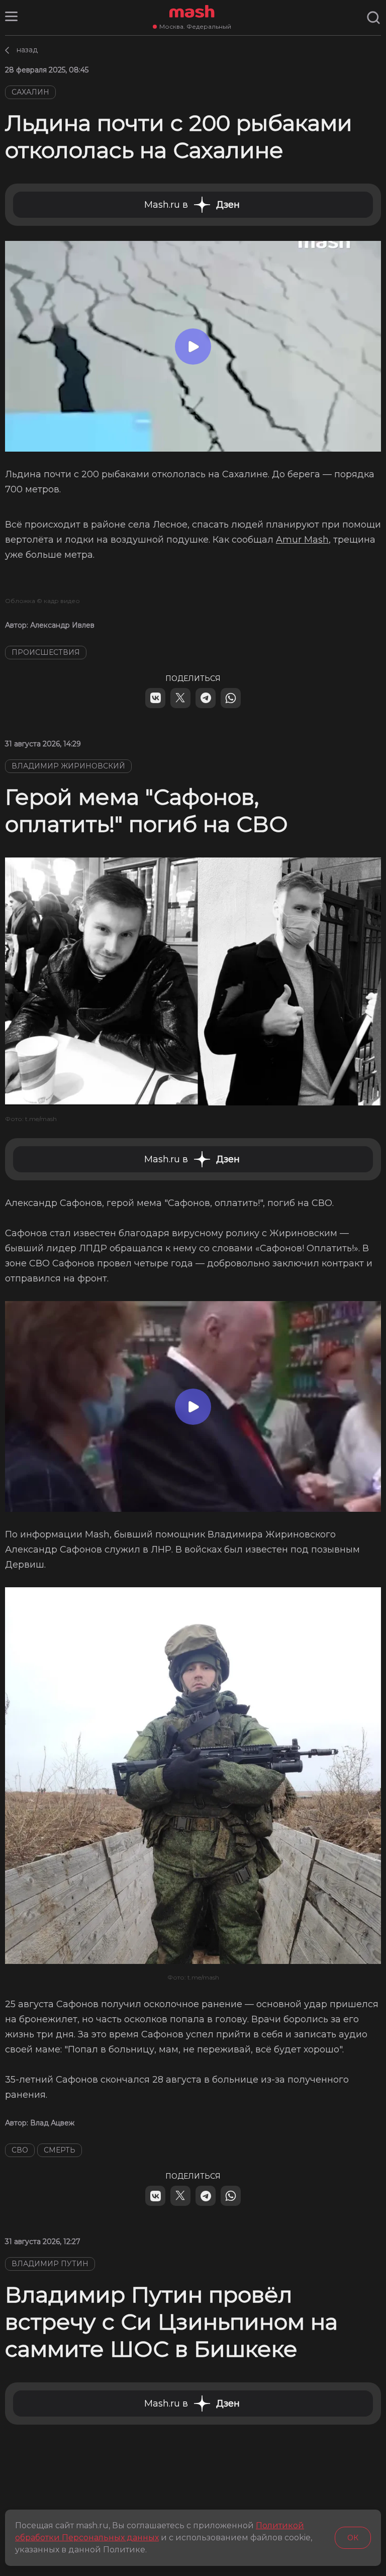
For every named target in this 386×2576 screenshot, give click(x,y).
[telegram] (206, 698)
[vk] (155, 698)
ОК (353, 2538)
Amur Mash (302, 540)
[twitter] (180, 698)
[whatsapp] (231, 698)
